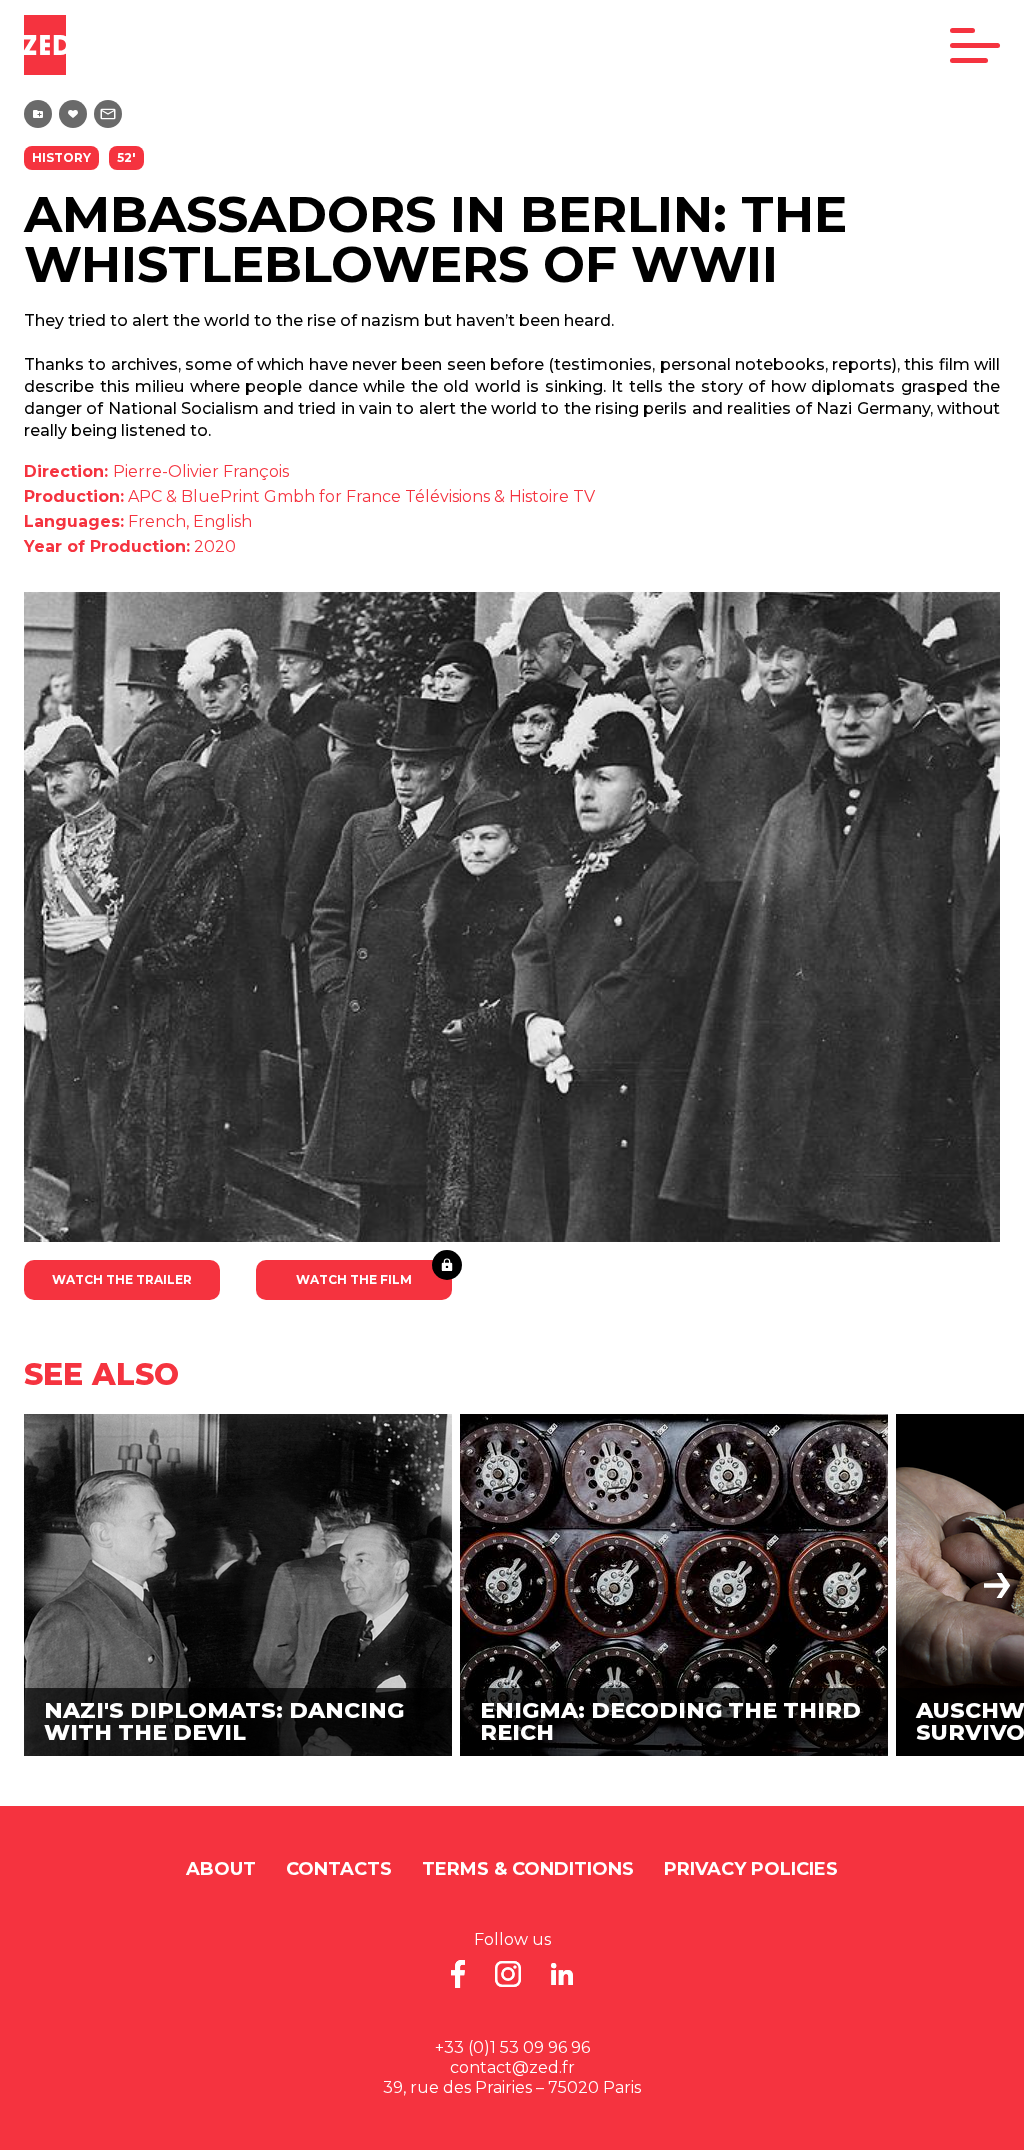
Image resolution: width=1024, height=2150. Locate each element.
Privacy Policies (751, 1869)
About (221, 1869)
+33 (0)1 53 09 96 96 (512, 2047)
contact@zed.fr (512, 2067)
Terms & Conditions (528, 1869)
